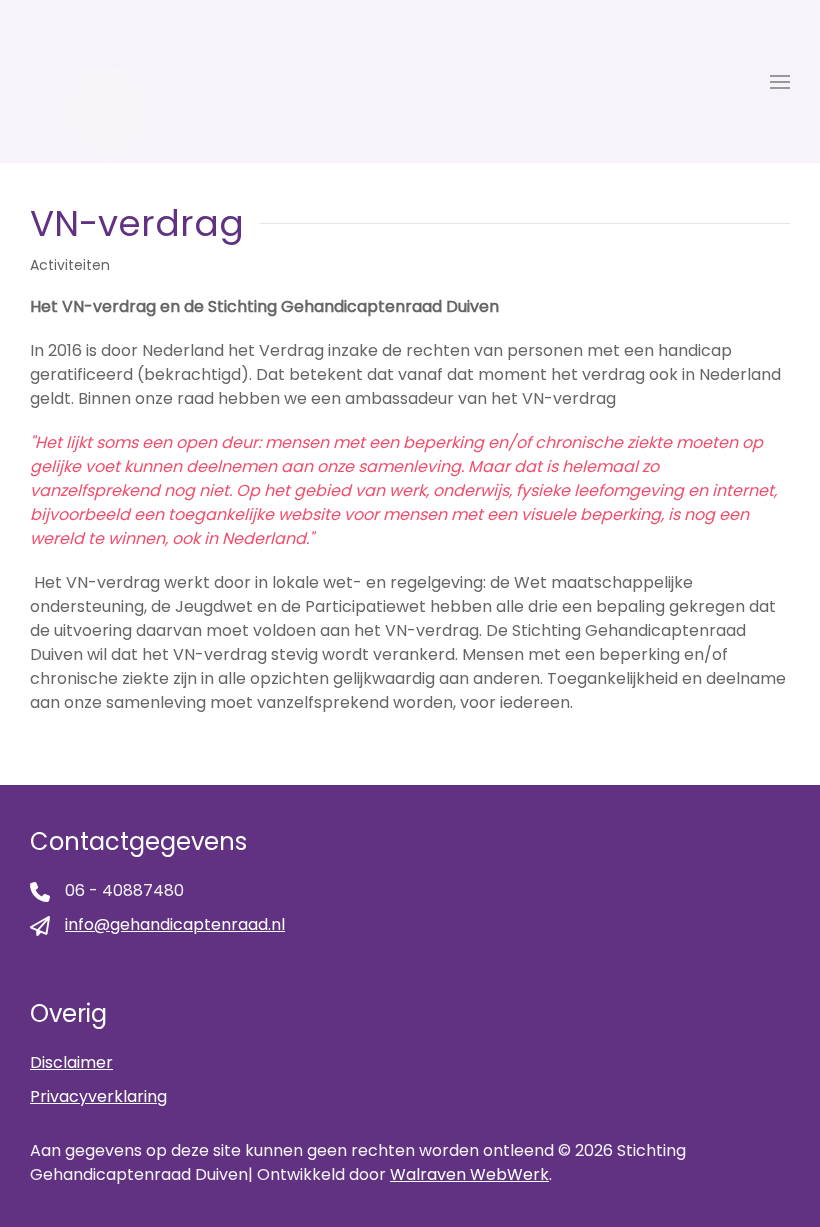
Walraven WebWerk (469, 1174)
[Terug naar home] (97, 81)
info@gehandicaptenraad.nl (175, 924)
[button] (780, 82)
